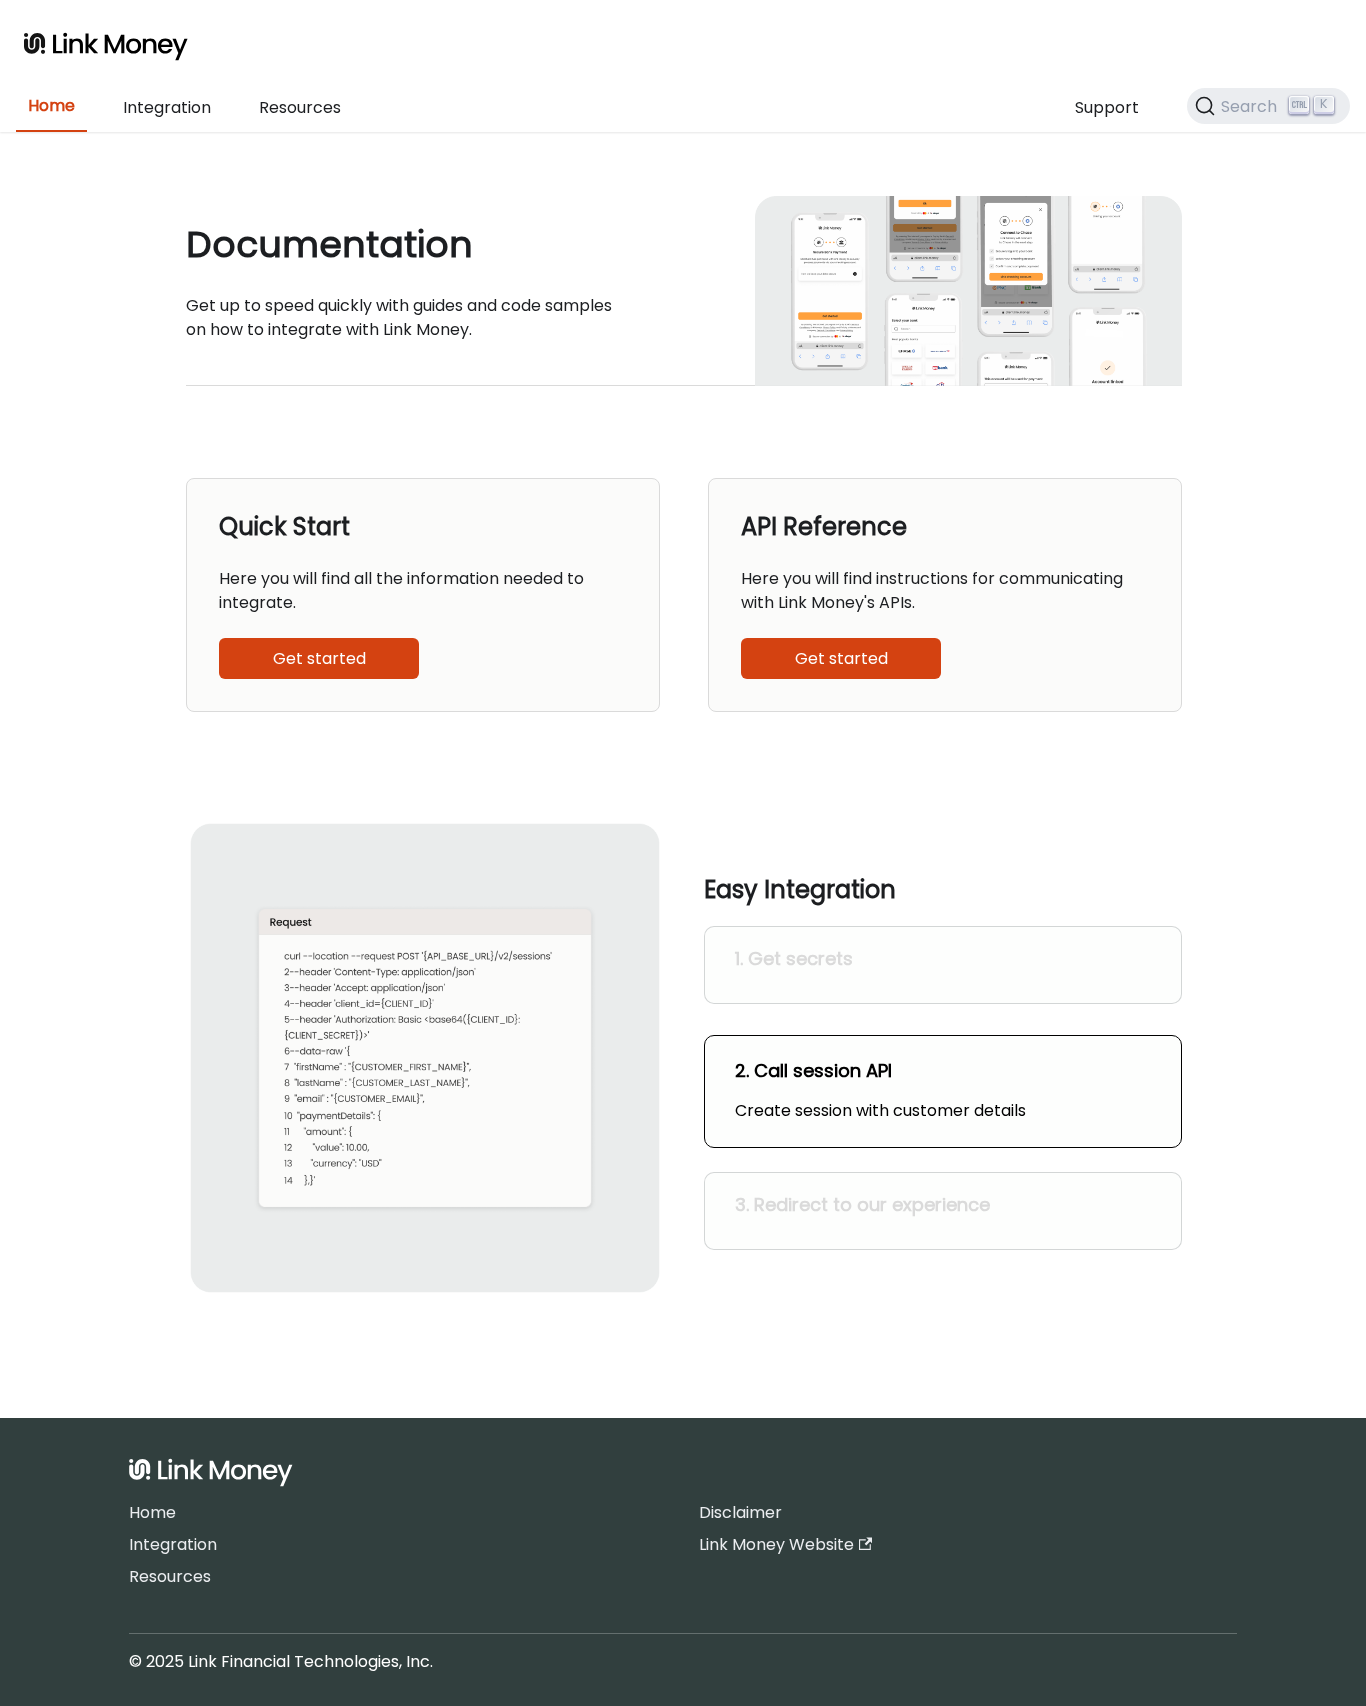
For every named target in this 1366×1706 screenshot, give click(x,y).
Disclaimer (740, 1512)
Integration (167, 107)
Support (1107, 107)
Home (51, 105)
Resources (300, 107)
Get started (319, 658)
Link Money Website (776, 1544)
